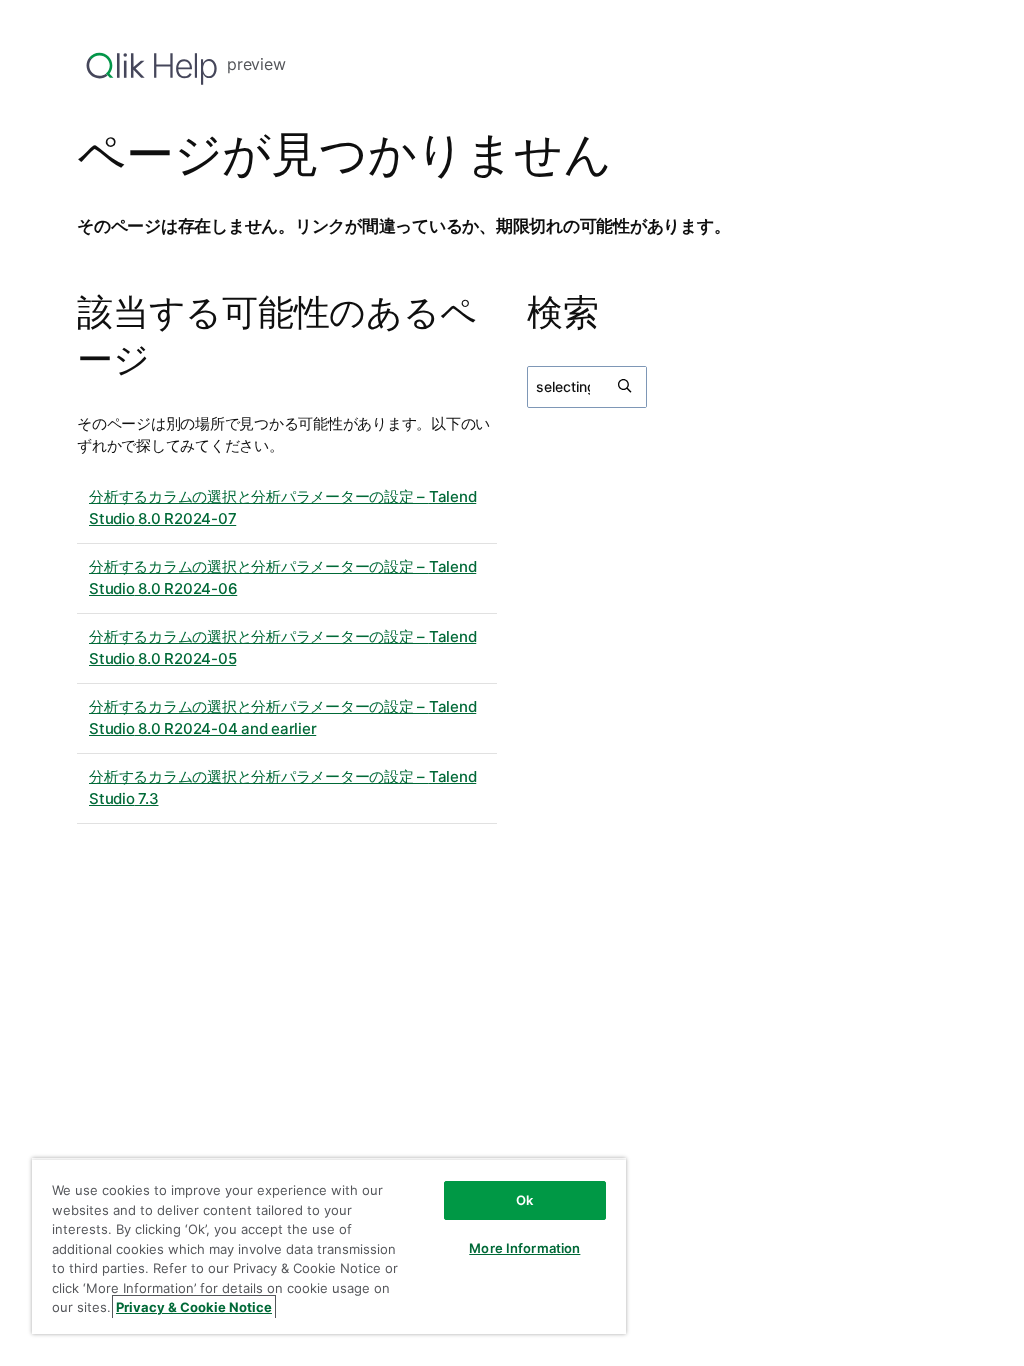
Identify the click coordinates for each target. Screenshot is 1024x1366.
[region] (329, 1246)
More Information (524, 1248)
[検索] (626, 387)
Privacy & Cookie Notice (194, 1307)
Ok (524, 1200)
